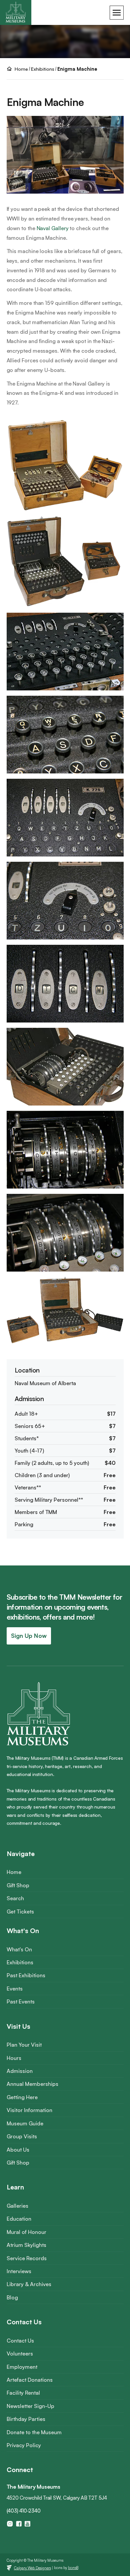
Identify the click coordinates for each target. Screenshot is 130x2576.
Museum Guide (25, 2123)
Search (15, 1898)
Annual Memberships (32, 2084)
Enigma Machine (77, 69)
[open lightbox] (65, 468)
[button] (117, 13)
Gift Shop (18, 1885)
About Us (18, 2150)
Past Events (21, 2001)
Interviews (19, 2271)
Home (14, 1872)
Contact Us (20, 2341)
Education (19, 2219)
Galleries (17, 2206)
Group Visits (22, 2136)
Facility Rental (23, 2393)
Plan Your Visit (24, 2045)
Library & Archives (29, 2284)
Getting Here (22, 2097)
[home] (16, 12)
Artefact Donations (30, 2380)
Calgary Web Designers (32, 2568)
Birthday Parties (26, 2419)
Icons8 (73, 2568)
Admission (20, 2071)
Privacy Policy (24, 2445)
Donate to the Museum (34, 2432)
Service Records (27, 2258)
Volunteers (20, 2354)
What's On (19, 1949)
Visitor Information (29, 2110)
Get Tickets (20, 1911)
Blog (12, 2297)
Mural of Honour (26, 2232)
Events (15, 1989)
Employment (22, 2367)
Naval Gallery (53, 228)
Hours (14, 2058)
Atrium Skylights (26, 2245)
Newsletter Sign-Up (30, 2406)
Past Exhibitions (26, 1975)
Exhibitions (43, 69)
